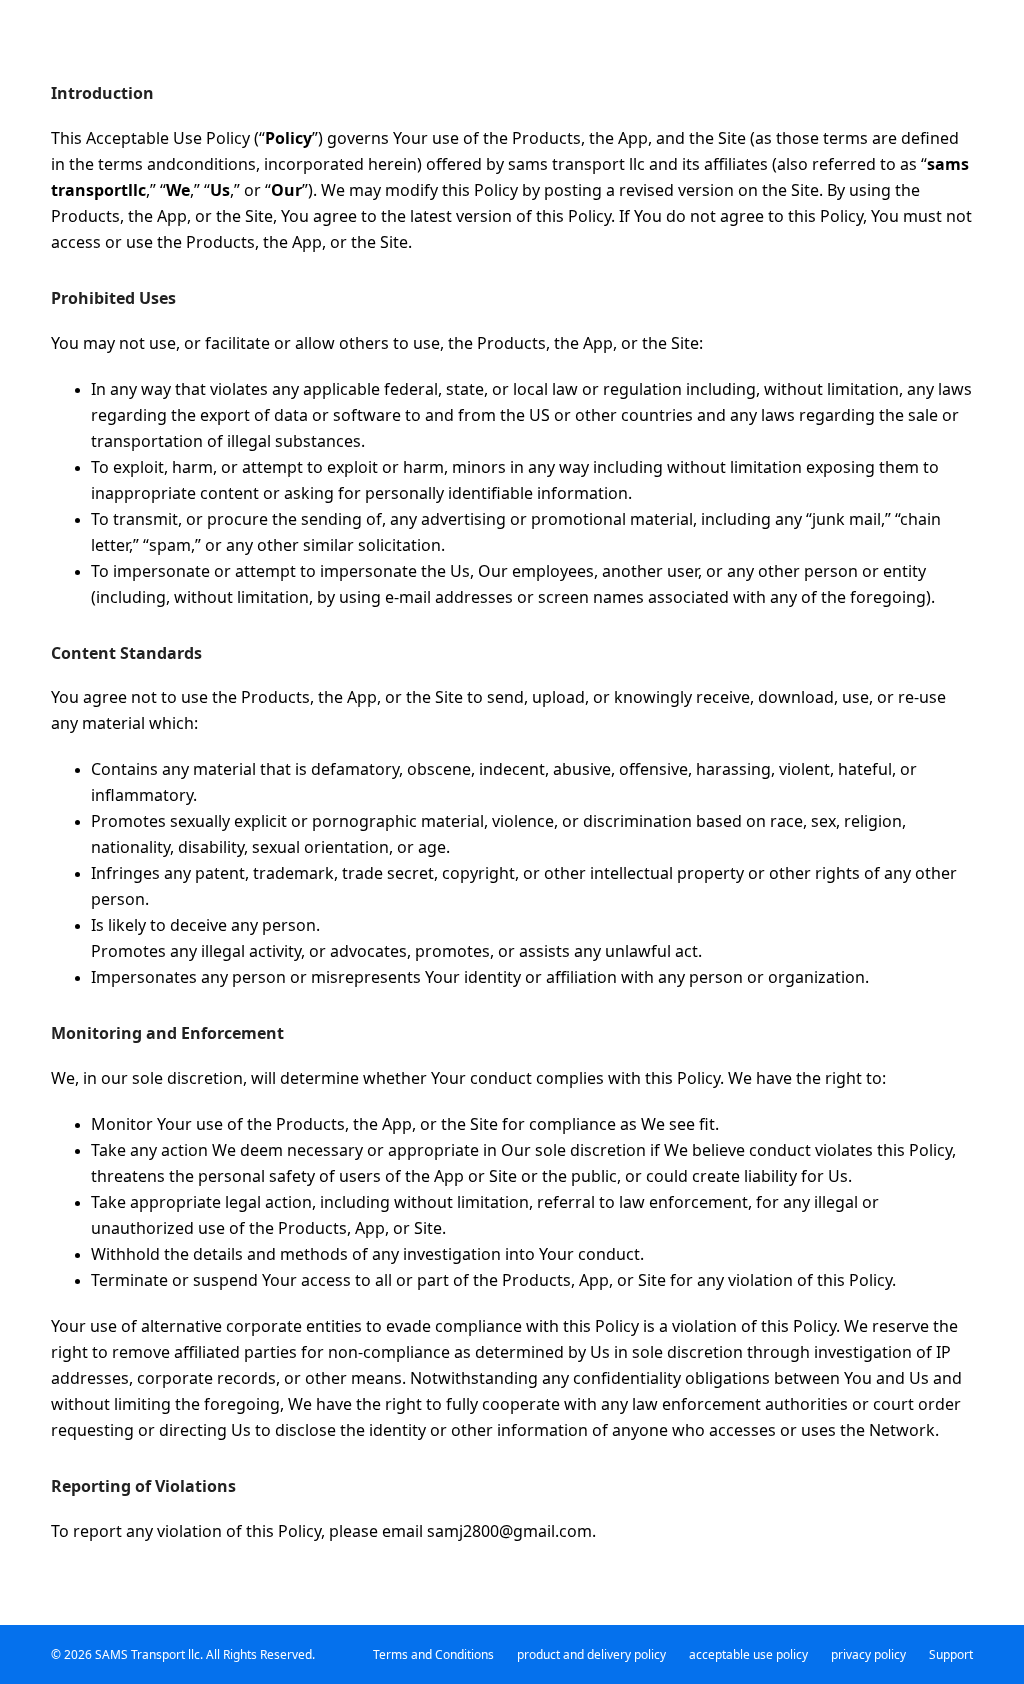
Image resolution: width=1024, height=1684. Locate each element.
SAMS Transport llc (147, 1654)
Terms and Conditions (433, 1654)
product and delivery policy (591, 1654)
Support (951, 1654)
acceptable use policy (748, 1654)
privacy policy (868, 1654)
